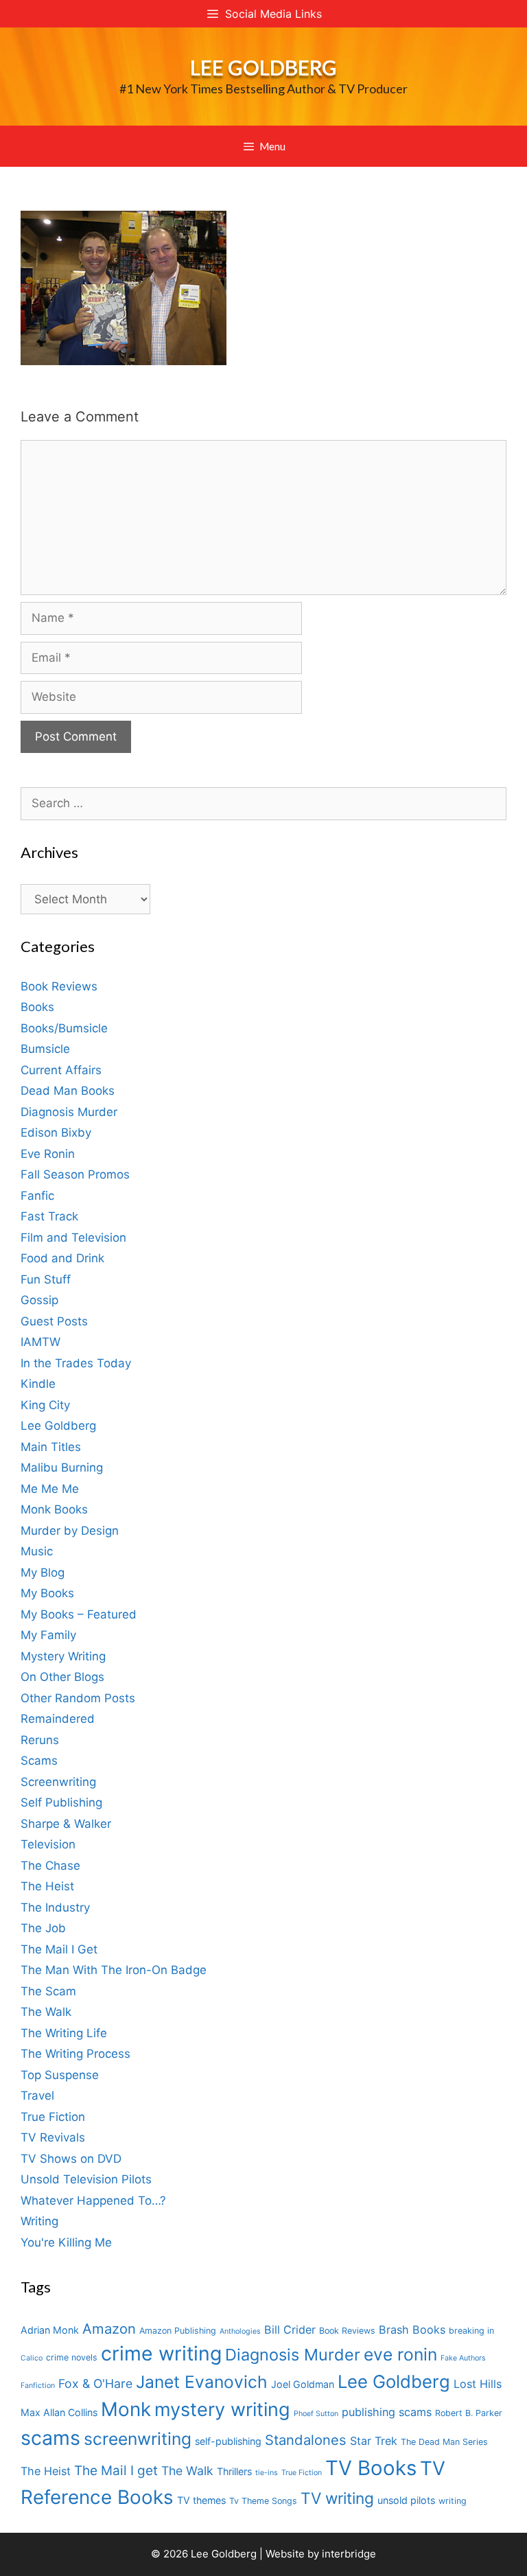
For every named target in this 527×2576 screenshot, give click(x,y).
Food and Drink (62, 1258)
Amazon (109, 2329)
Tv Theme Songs (263, 2501)
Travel (37, 2096)
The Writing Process (75, 2054)
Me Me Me (50, 1489)
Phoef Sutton (316, 2414)
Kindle (38, 1384)
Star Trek (374, 2441)
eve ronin (400, 2354)
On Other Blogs (62, 1677)
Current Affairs (61, 1070)
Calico (32, 2358)
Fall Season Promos (75, 1174)
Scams (39, 1761)
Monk (126, 2409)
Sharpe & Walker (66, 1824)
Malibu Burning (62, 1467)
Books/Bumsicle (64, 1028)
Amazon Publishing (178, 2331)
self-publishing (228, 2441)
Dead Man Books (68, 1091)
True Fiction (53, 2117)
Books (37, 1007)
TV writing (337, 2498)
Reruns (40, 1740)
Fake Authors (463, 2358)
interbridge (349, 2554)
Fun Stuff (46, 1279)
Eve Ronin (48, 1154)
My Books (47, 1593)
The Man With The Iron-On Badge (114, 1970)
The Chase (50, 1866)
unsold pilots (406, 2500)
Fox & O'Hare (95, 2383)
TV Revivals (53, 2137)
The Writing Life (64, 2033)
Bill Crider (290, 2330)
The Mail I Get (59, 1949)
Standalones (306, 2440)
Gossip (39, 1300)
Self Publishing (61, 1802)
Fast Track (49, 1216)
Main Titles (51, 1447)
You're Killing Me (66, 2242)
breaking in (471, 2331)
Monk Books (54, 1509)
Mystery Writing (63, 1656)
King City (45, 1405)
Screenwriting (58, 1782)
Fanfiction (38, 2386)
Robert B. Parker (469, 2413)
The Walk (46, 2012)
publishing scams (387, 2412)
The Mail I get (116, 2471)
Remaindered (58, 1719)
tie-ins (267, 2473)
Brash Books (412, 2330)
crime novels (72, 2357)
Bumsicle (45, 1049)
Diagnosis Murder (69, 1112)
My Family (48, 1635)
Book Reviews (59, 986)
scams (50, 2438)
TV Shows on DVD (71, 2159)
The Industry (55, 1907)
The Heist (47, 1886)
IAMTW (40, 1342)
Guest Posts (54, 1321)
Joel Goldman (303, 2384)
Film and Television (73, 1238)
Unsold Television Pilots (86, 2179)
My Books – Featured (79, 1614)
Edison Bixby (56, 1133)
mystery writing (222, 2410)
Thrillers (234, 2471)
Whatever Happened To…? (93, 2201)
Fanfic (37, 1196)
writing (453, 2501)
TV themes (201, 2500)
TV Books (371, 2468)
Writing (39, 2221)
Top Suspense (60, 2075)
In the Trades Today (76, 1363)
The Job (43, 1928)
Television (48, 1844)
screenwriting (138, 2439)
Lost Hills (478, 2384)
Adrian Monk (50, 2330)
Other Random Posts (78, 1698)
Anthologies (240, 2331)
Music (37, 1551)
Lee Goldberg (263, 67)
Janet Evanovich (202, 2382)
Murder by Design (70, 1531)
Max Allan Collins (59, 2412)
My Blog (43, 1573)
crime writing (161, 2353)
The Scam (48, 1991)
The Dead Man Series (444, 2442)
